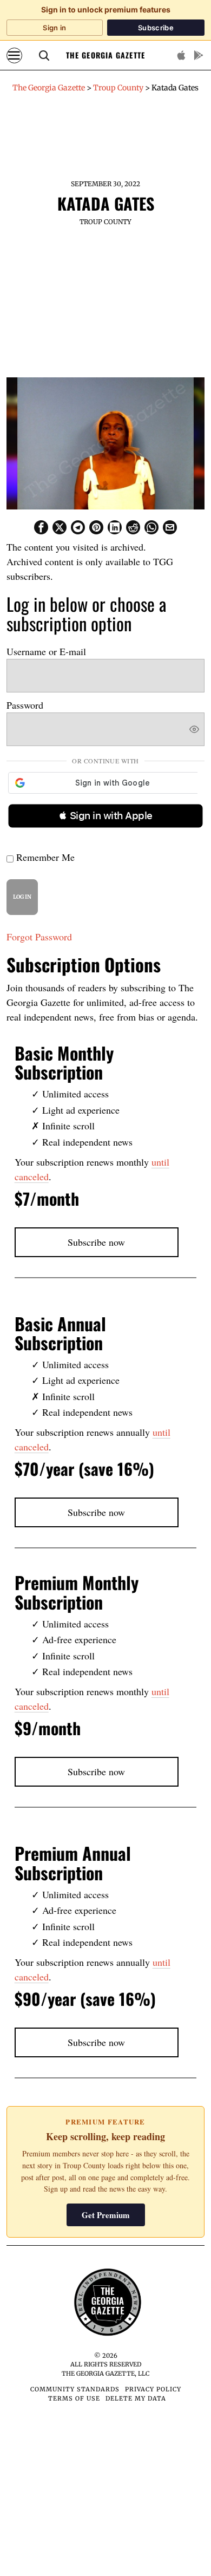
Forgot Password (39, 937)
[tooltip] (41, 527)
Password (25, 705)
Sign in (54, 28)
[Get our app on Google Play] (199, 55)
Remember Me (44, 857)
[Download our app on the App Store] (181, 55)
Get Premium (106, 2215)
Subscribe (156, 28)
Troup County (105, 222)
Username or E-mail (46, 651)
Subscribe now (96, 1242)
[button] (105, 816)
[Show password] (194, 729)
